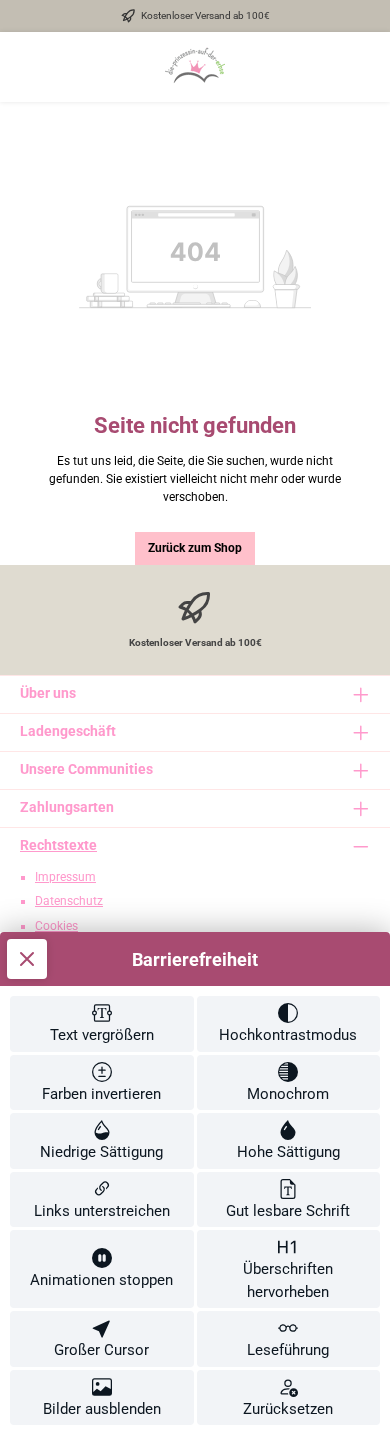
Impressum (65, 877)
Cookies (56, 926)
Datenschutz (69, 901)
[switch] (102, 1024)
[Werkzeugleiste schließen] (27, 959)
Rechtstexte (58, 845)
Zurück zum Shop (195, 548)
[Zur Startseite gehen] (195, 67)
